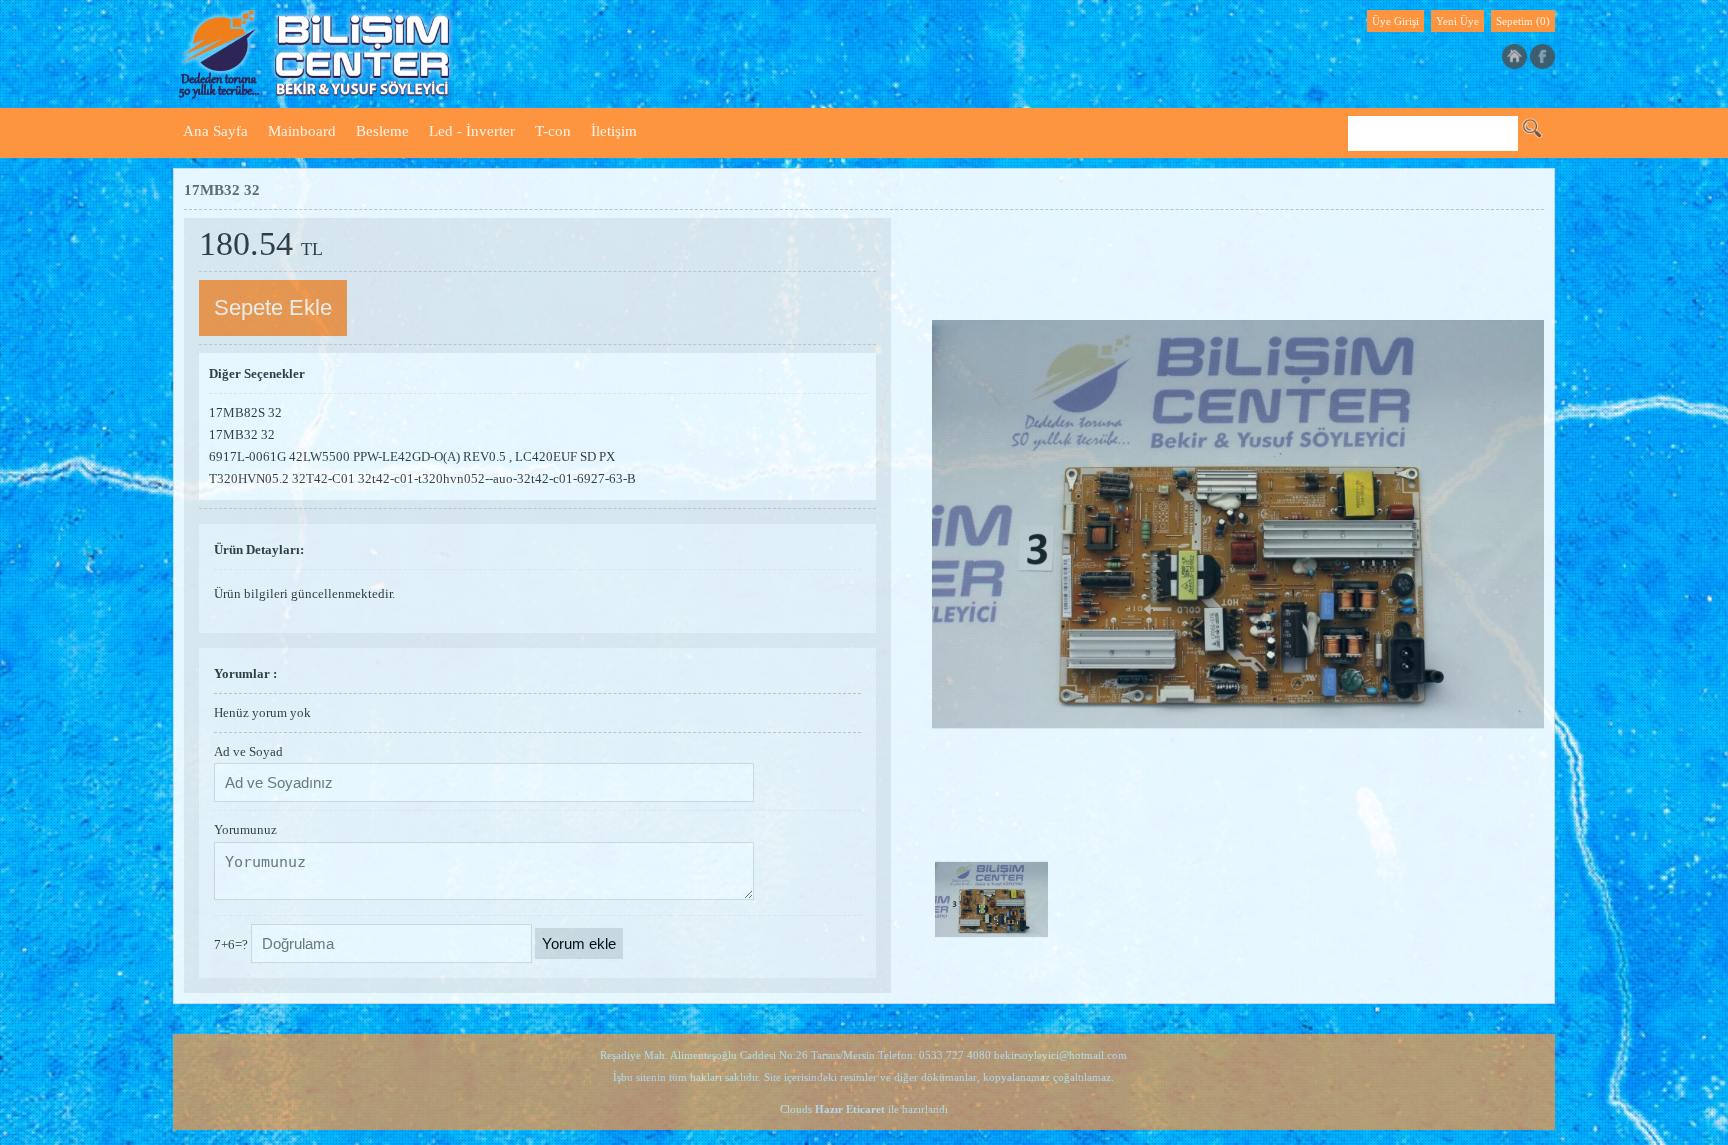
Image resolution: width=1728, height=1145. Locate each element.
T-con (553, 131)
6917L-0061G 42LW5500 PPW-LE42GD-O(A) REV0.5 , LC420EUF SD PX (412, 456)
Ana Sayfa (215, 131)
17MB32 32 (242, 434)
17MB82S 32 (245, 412)
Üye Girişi (1395, 21)
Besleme (382, 131)
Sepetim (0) (1523, 21)
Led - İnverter (472, 131)
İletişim (614, 131)
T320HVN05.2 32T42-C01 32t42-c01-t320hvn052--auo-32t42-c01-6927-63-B (422, 478)
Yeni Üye (1457, 21)
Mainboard (302, 131)
